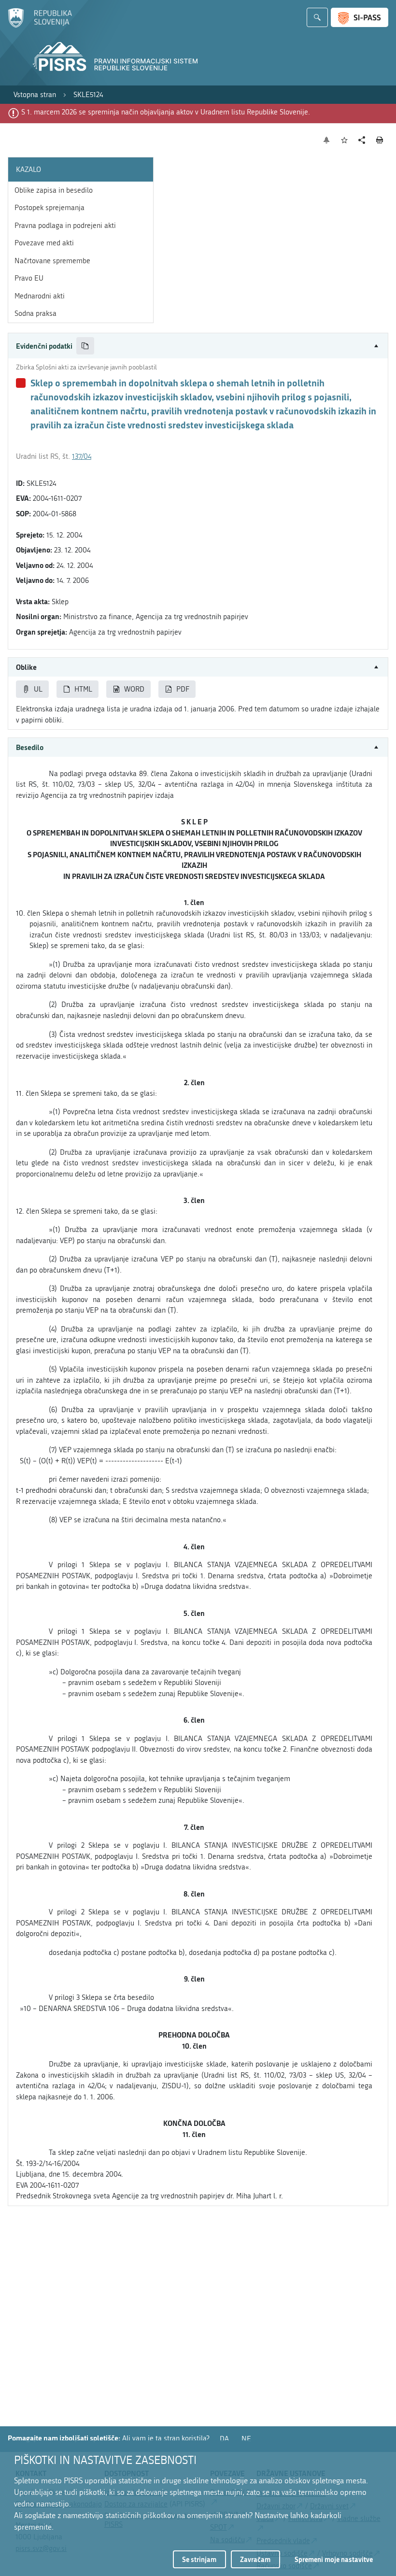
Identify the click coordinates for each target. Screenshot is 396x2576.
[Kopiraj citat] (85, 346)
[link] (35, 95)
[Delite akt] (362, 140)
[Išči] (317, 17)
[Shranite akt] (345, 140)
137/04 (82, 456)
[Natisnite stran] (380, 140)
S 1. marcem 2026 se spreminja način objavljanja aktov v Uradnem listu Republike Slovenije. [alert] (166, 112)
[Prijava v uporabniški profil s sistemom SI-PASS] (360, 17)
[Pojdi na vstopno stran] (40, 26)
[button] (198, 346)
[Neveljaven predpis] (21, 383)
